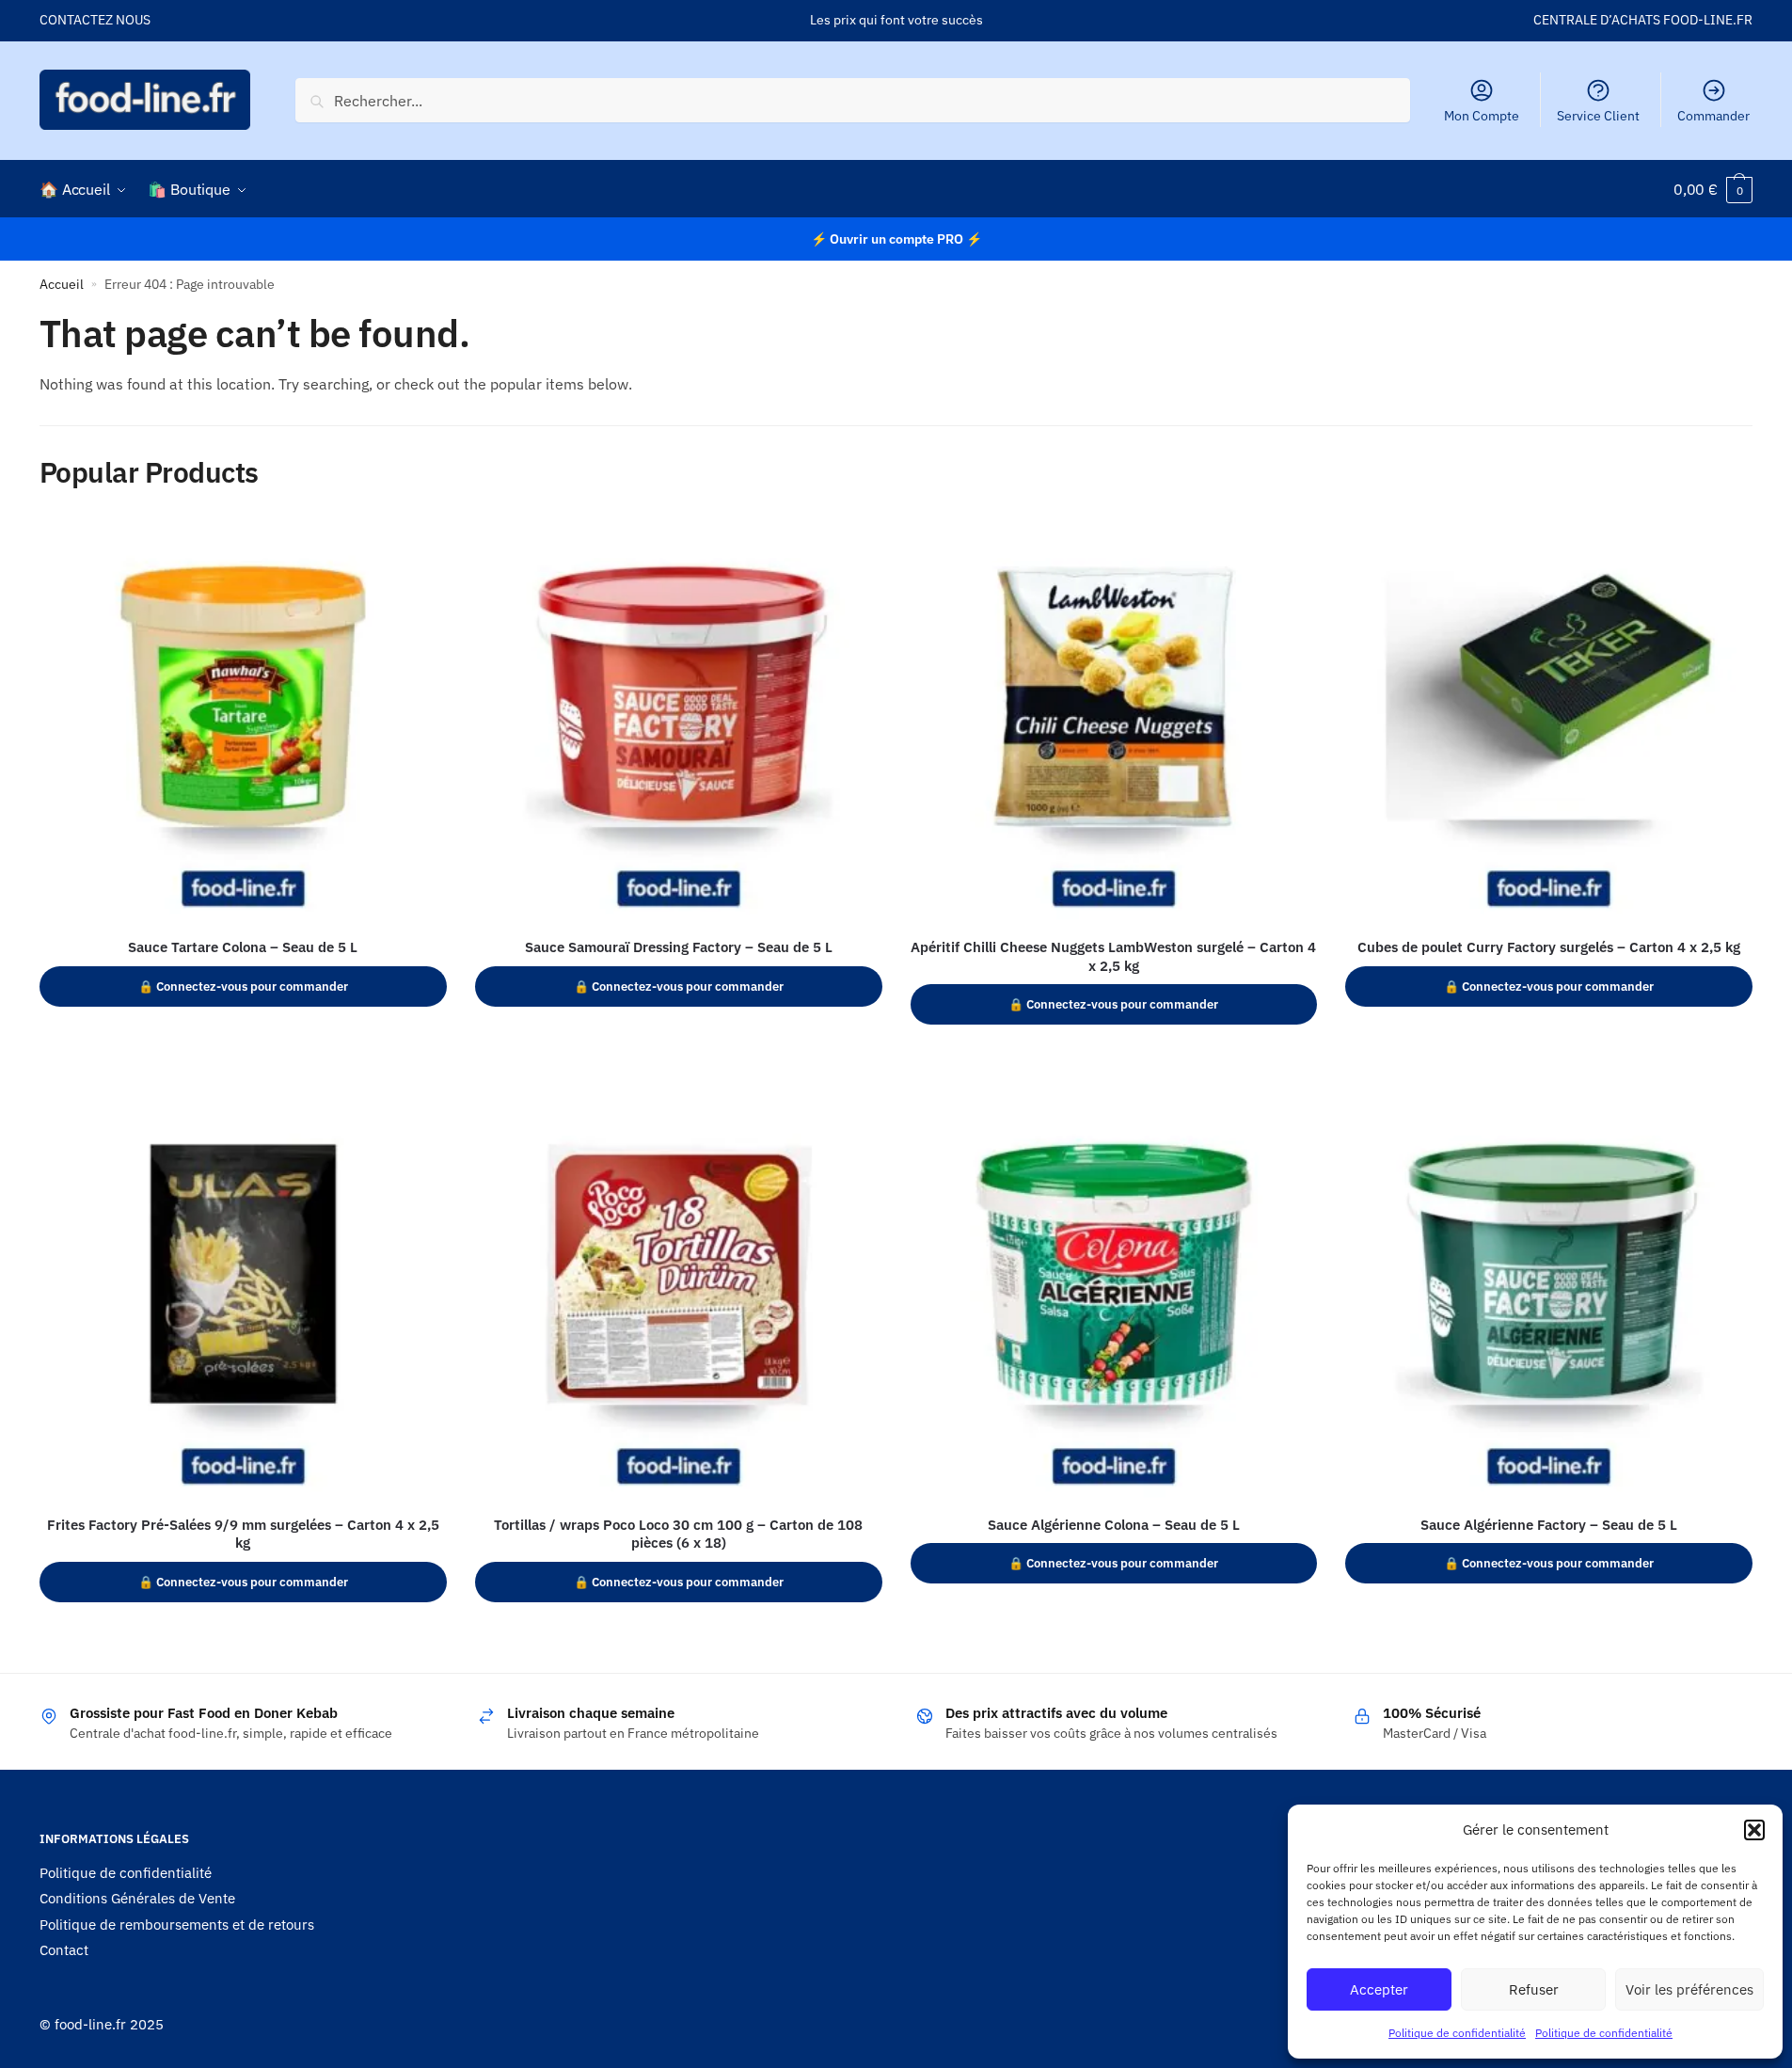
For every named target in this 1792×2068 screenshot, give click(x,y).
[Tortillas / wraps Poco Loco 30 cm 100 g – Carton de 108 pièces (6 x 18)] (679, 1299)
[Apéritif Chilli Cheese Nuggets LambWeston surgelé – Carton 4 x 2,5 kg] (1114, 721)
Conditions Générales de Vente (137, 1898)
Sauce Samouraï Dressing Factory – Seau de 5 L (679, 947)
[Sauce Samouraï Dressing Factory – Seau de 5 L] (679, 721)
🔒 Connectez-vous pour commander (243, 986)
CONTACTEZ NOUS (95, 20)
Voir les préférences (1689, 1989)
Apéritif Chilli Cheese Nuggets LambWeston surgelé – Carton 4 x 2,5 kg (1113, 956)
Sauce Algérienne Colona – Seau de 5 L (1114, 1525)
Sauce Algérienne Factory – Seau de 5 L (1549, 1525)
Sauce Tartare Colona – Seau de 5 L (243, 947)
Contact (64, 1950)
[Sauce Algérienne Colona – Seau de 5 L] (1114, 1299)
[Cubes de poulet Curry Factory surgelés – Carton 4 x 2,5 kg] (1549, 721)
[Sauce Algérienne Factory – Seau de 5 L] (1549, 1299)
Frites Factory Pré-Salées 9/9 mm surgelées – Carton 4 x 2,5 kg (243, 1534)
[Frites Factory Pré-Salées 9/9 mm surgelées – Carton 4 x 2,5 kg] (243, 1299)
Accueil (62, 284)
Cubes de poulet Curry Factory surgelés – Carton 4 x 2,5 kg (1549, 947)
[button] (1754, 1830)
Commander (1713, 116)
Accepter (1379, 1989)
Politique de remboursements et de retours (177, 1925)
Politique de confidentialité (1457, 2033)
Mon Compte (1482, 116)
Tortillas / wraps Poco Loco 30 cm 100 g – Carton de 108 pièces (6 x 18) (678, 1534)
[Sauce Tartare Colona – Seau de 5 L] (243, 721)
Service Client (1598, 116)
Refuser (1534, 1989)
